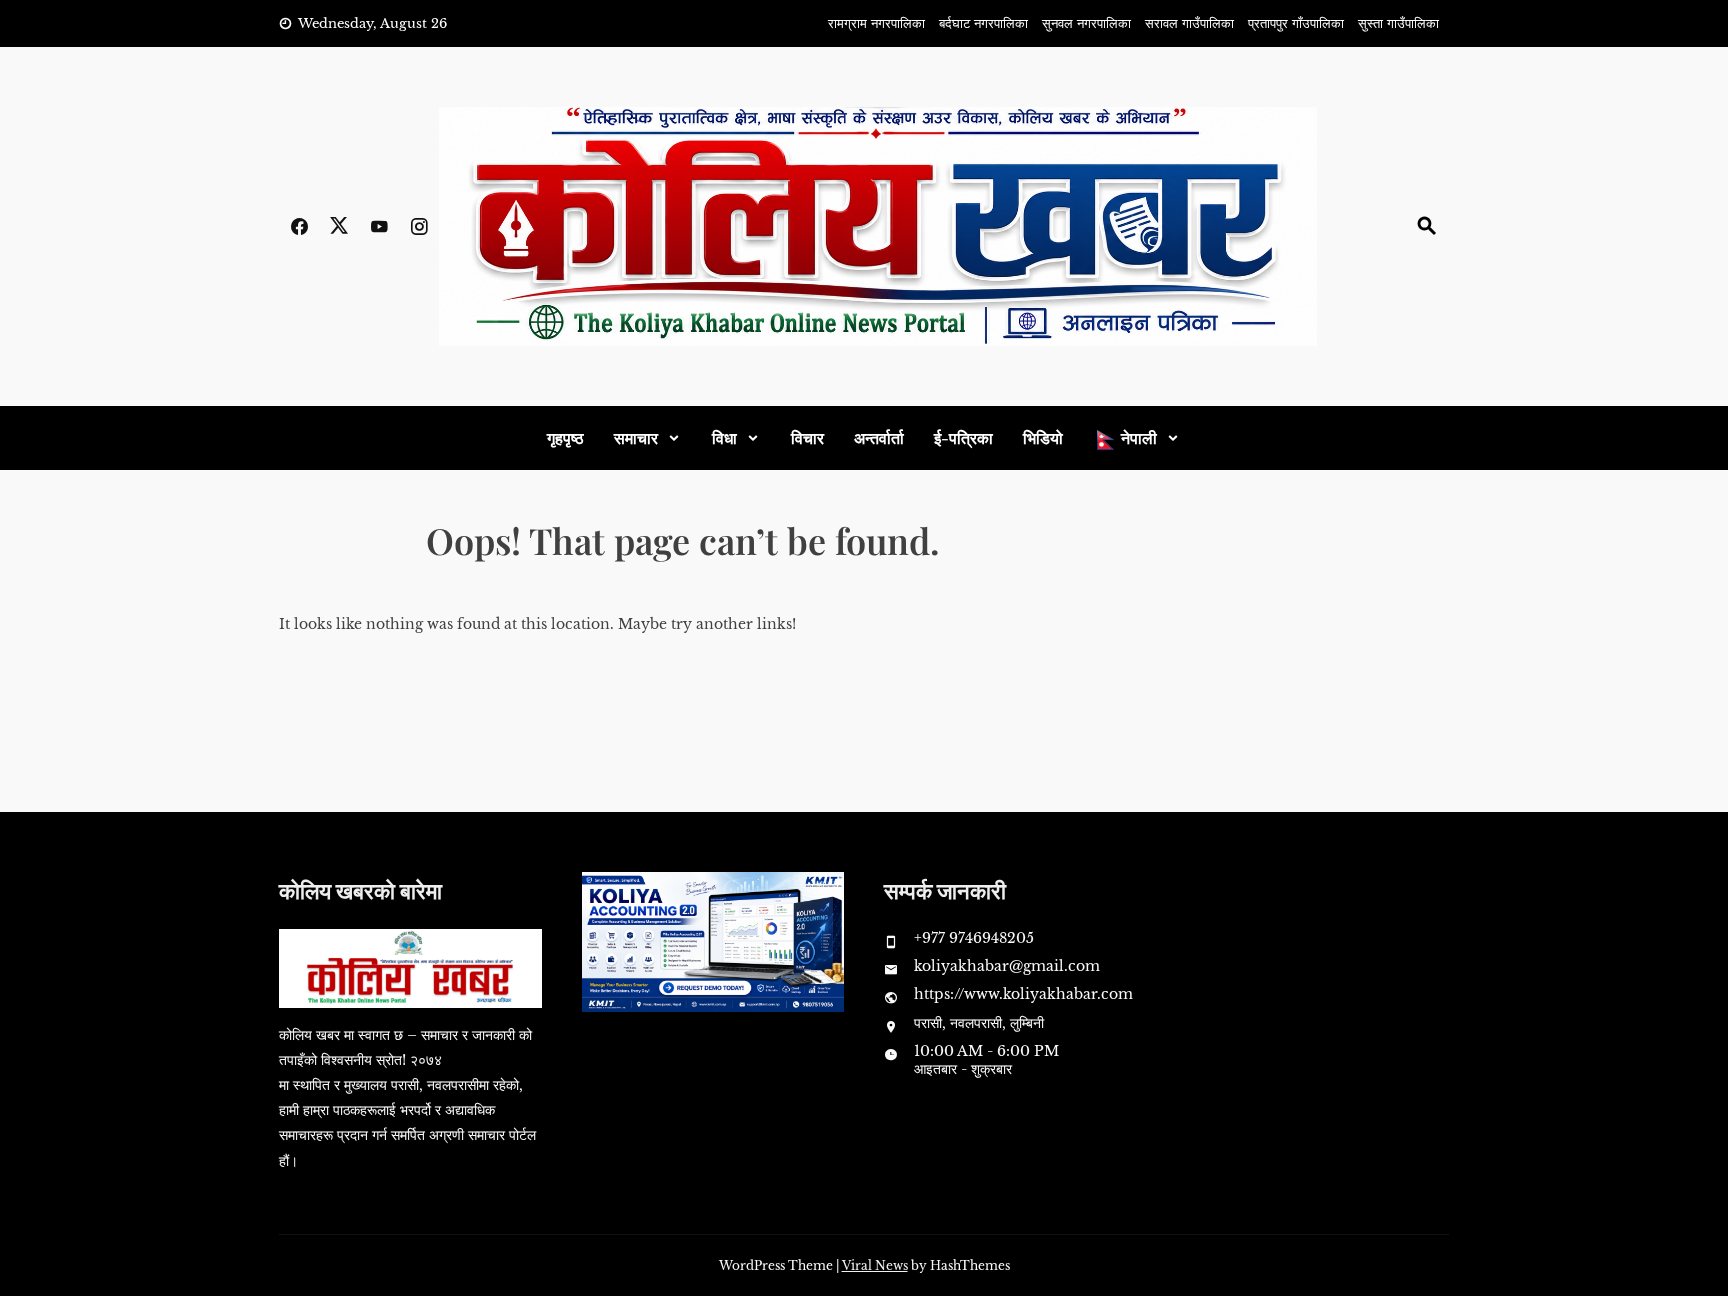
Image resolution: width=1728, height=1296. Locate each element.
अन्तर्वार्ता (879, 437)
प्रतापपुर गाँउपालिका (1296, 23)
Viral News (875, 1265)
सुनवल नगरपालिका (1086, 23)
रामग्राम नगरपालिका (876, 23)
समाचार (636, 437)
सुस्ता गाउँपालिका (1398, 23)
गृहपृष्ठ (565, 437)
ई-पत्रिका (963, 437)
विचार (807, 437)
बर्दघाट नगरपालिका (983, 23)
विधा (724, 437)
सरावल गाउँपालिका (1189, 23)
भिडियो (1043, 437)
